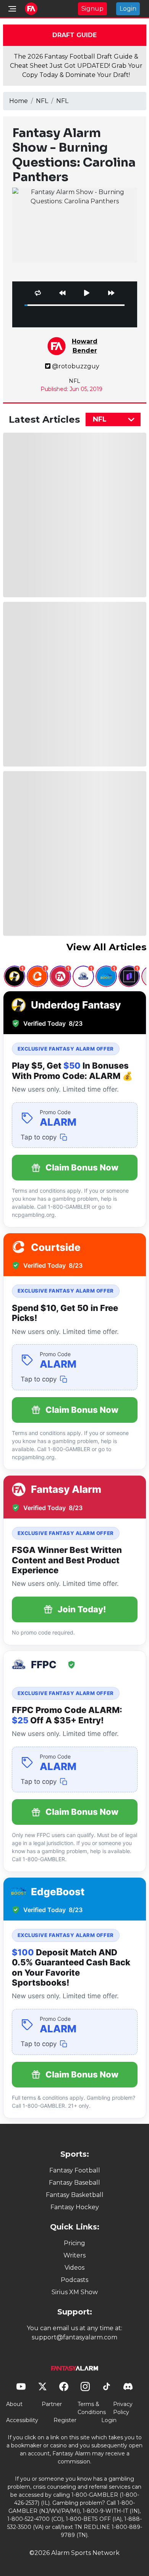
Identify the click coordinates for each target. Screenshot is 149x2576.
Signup (92, 9)
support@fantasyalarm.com (74, 2337)
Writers (74, 2255)
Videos (74, 2268)
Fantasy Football (75, 2170)
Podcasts (74, 2280)
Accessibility (22, 2420)
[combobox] (113, 419)
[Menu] (12, 9)
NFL (42, 101)
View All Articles (106, 947)
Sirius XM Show (75, 2292)
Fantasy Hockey (75, 2207)
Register (65, 2420)
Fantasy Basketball (75, 2195)
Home (19, 101)
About (14, 2404)
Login (128, 9)
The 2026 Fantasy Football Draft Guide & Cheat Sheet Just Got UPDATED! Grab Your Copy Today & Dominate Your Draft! (76, 66)
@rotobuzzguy (76, 366)
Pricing (74, 2243)
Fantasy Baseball (74, 2183)
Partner (52, 2404)
